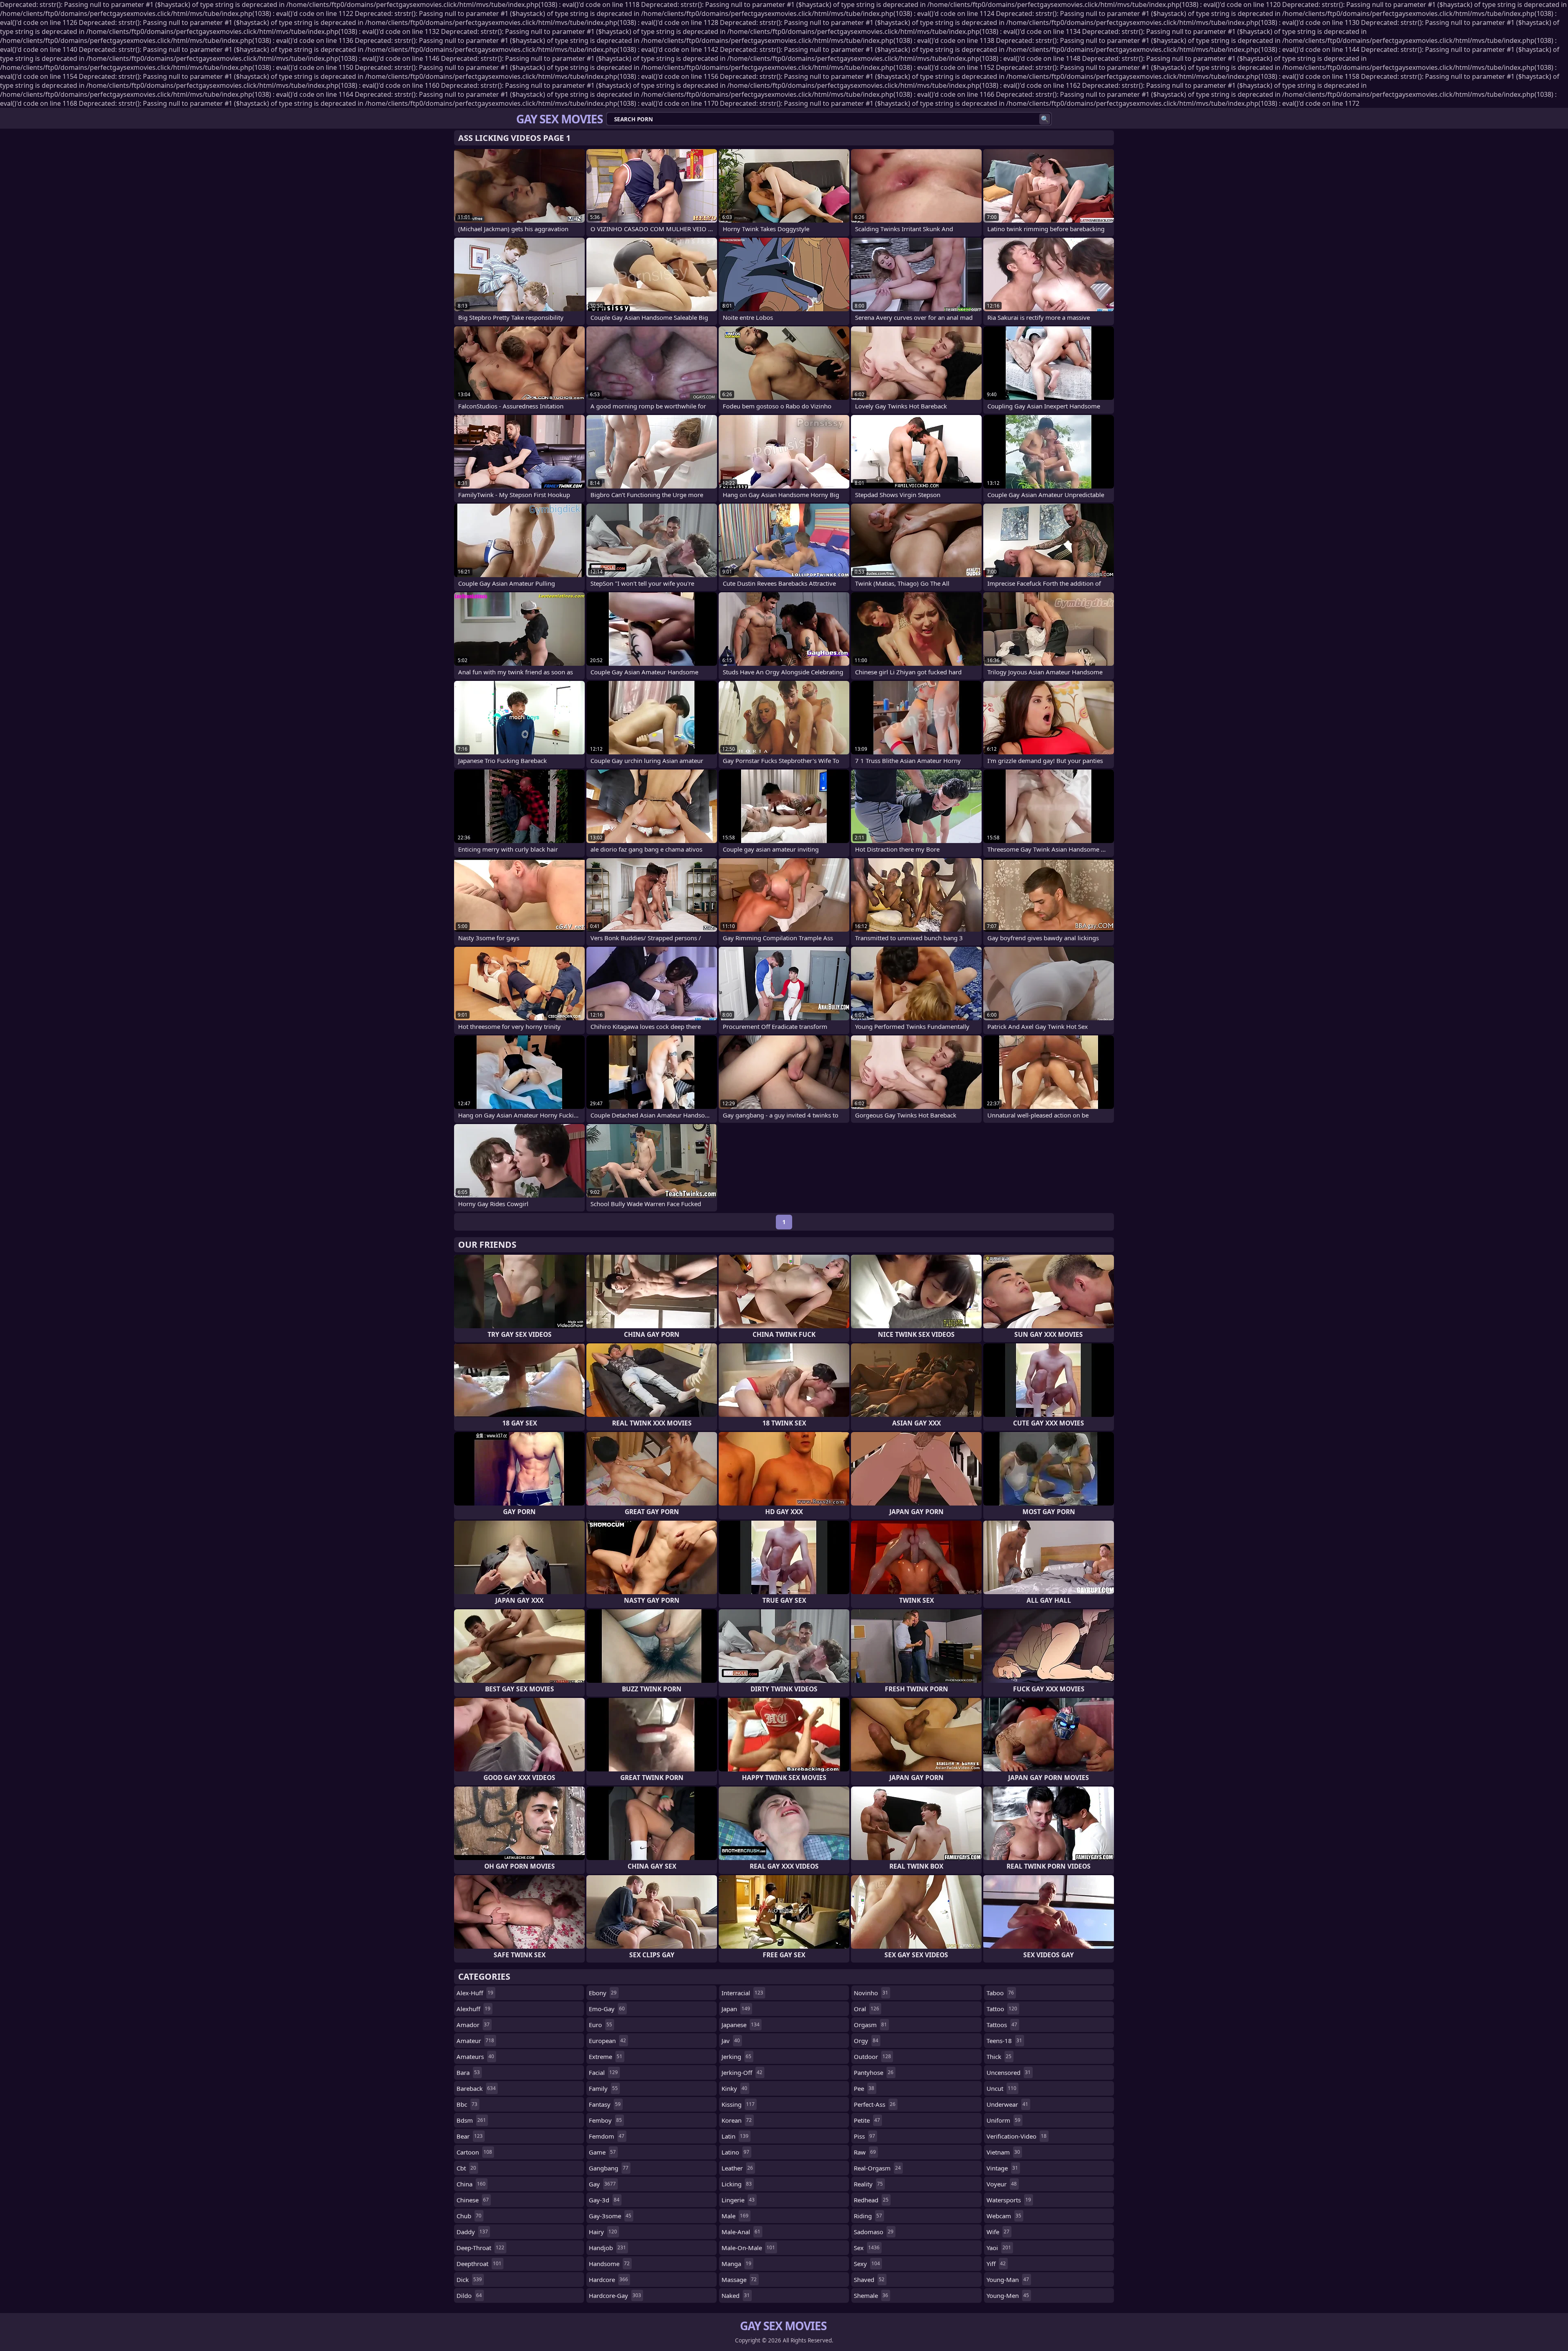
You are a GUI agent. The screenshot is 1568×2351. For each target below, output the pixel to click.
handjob (607, 2248)
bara (468, 2072)
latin (735, 2136)
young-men (1008, 2295)
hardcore (608, 2280)
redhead (871, 2200)
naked (736, 2295)
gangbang (609, 2168)
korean (737, 2120)
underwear (1007, 2104)
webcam (1004, 2216)
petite (867, 2120)
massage (739, 2280)
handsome (609, 2264)
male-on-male (748, 2248)
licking (737, 2184)
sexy (867, 2264)
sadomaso (874, 2232)
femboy (605, 2120)
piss (864, 2136)
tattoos (1002, 2025)
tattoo (1002, 2009)
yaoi (999, 2248)
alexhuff (473, 2009)
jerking (736, 2057)
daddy (472, 2232)
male (735, 2216)
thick (999, 2057)
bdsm (471, 2120)
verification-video (1017, 2136)
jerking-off (742, 2072)
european (607, 2041)
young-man (1008, 2280)
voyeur (1002, 2184)
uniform (1003, 2120)
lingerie (738, 2200)
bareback (476, 2088)
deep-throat (480, 2248)
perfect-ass (875, 2104)
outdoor (872, 2057)
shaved (869, 2280)
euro (600, 2025)
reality (868, 2184)
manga (736, 2264)
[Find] (1045, 119)
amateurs (475, 2057)
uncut (1001, 2088)
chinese (473, 2200)
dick (469, 2280)
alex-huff (475, 1993)
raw (865, 2152)
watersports (1009, 2200)
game (602, 2152)
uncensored (1009, 2072)
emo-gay (607, 2009)
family (603, 2088)
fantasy (605, 2104)
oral (866, 2009)
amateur (475, 2041)
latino (735, 2152)
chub (469, 2216)
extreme (606, 2057)
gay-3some (610, 2216)
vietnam (1003, 2152)
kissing (738, 2104)
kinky (734, 2088)
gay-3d (604, 2200)
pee (864, 2088)
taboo (1000, 1993)
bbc (467, 2104)
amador (473, 2025)
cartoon (474, 2152)
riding (868, 2216)
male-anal (741, 2232)
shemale (871, 2295)
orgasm (870, 2025)
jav (731, 2041)
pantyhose (874, 2072)
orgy (866, 2041)
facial (603, 2072)
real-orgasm (877, 2168)
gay (602, 2184)
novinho (871, 1993)
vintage (1002, 2168)
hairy (603, 2232)
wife (998, 2232)
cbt (466, 2168)
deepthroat (479, 2264)
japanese (741, 2025)
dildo (469, 2295)
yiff (996, 2264)
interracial (742, 1993)
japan (736, 2009)
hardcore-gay (615, 2295)
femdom (607, 2136)
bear (470, 2136)
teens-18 (1004, 2041)
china (471, 2184)
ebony (603, 1993)
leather (737, 2168)
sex (867, 2248)
